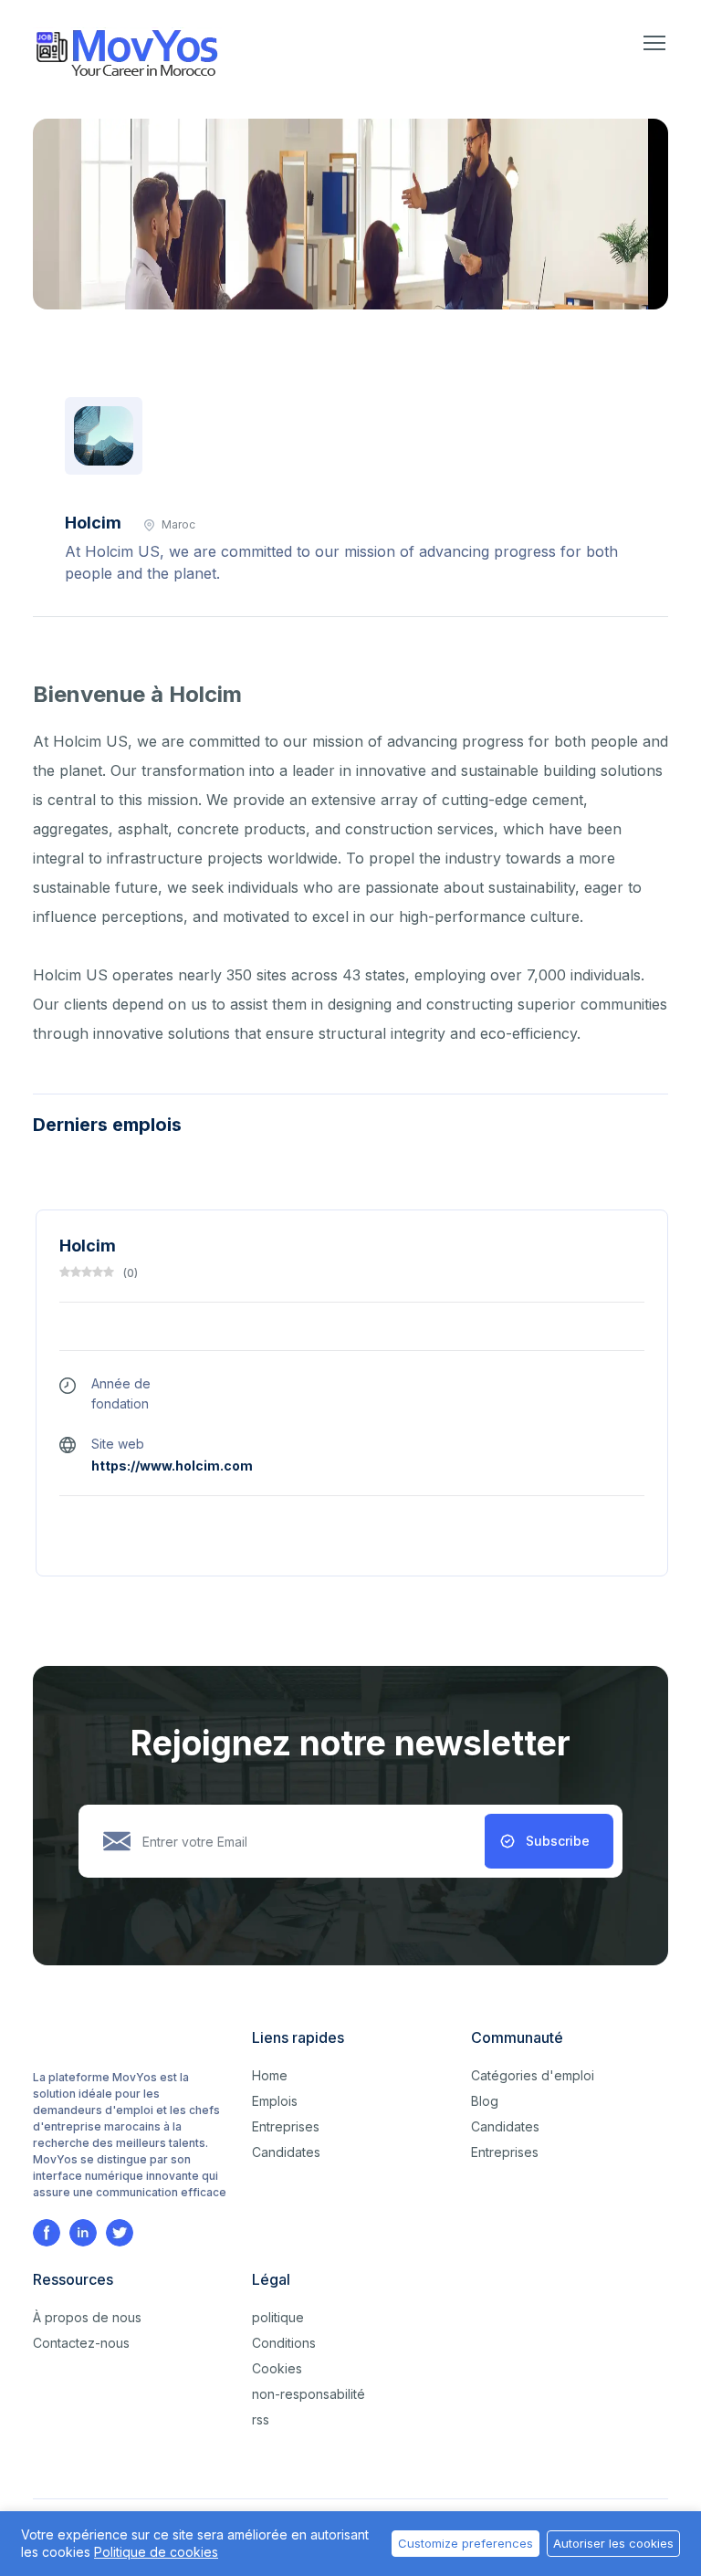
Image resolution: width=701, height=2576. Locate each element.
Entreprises (286, 2126)
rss (261, 2419)
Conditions (284, 2343)
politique (278, 2317)
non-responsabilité (309, 2394)
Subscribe (558, 1841)
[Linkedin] (83, 2233)
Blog (485, 2101)
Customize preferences (466, 2543)
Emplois (275, 2101)
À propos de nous (87, 2317)
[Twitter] (120, 2233)
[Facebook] (47, 2233)
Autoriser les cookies (613, 2543)
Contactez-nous (81, 2343)
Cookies (277, 2368)
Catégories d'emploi (533, 2075)
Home (270, 2075)
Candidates (286, 2152)
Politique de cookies (156, 2552)
